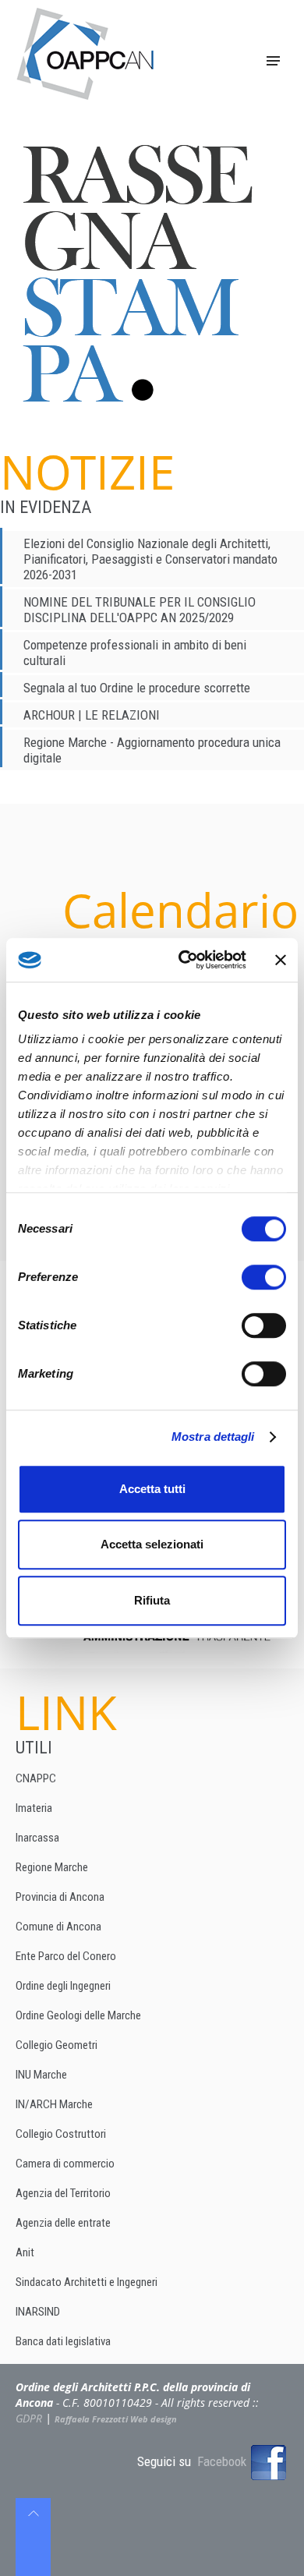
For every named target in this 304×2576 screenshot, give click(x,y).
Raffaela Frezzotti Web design (116, 2419)
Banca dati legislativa (63, 2341)
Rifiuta (152, 1600)
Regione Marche (52, 1867)
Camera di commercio (65, 2164)
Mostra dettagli (213, 1437)
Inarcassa (37, 1838)
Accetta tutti (152, 1489)
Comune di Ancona (58, 1927)
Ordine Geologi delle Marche (78, 2015)
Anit (25, 2252)
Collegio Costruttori (61, 2134)
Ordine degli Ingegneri (63, 1986)
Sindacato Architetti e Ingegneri (87, 2282)
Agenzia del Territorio (63, 2193)
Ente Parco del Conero (66, 1956)
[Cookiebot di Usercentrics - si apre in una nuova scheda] (184, 960)
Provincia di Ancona (60, 1897)
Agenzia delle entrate (63, 2223)
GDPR (29, 2418)
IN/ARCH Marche (54, 2104)
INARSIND (38, 2312)
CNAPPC (36, 1778)
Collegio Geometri (57, 2045)
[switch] (264, 1277)
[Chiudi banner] (281, 960)
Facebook (223, 2461)
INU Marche (41, 2075)
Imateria (34, 1808)
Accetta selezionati (152, 1544)
